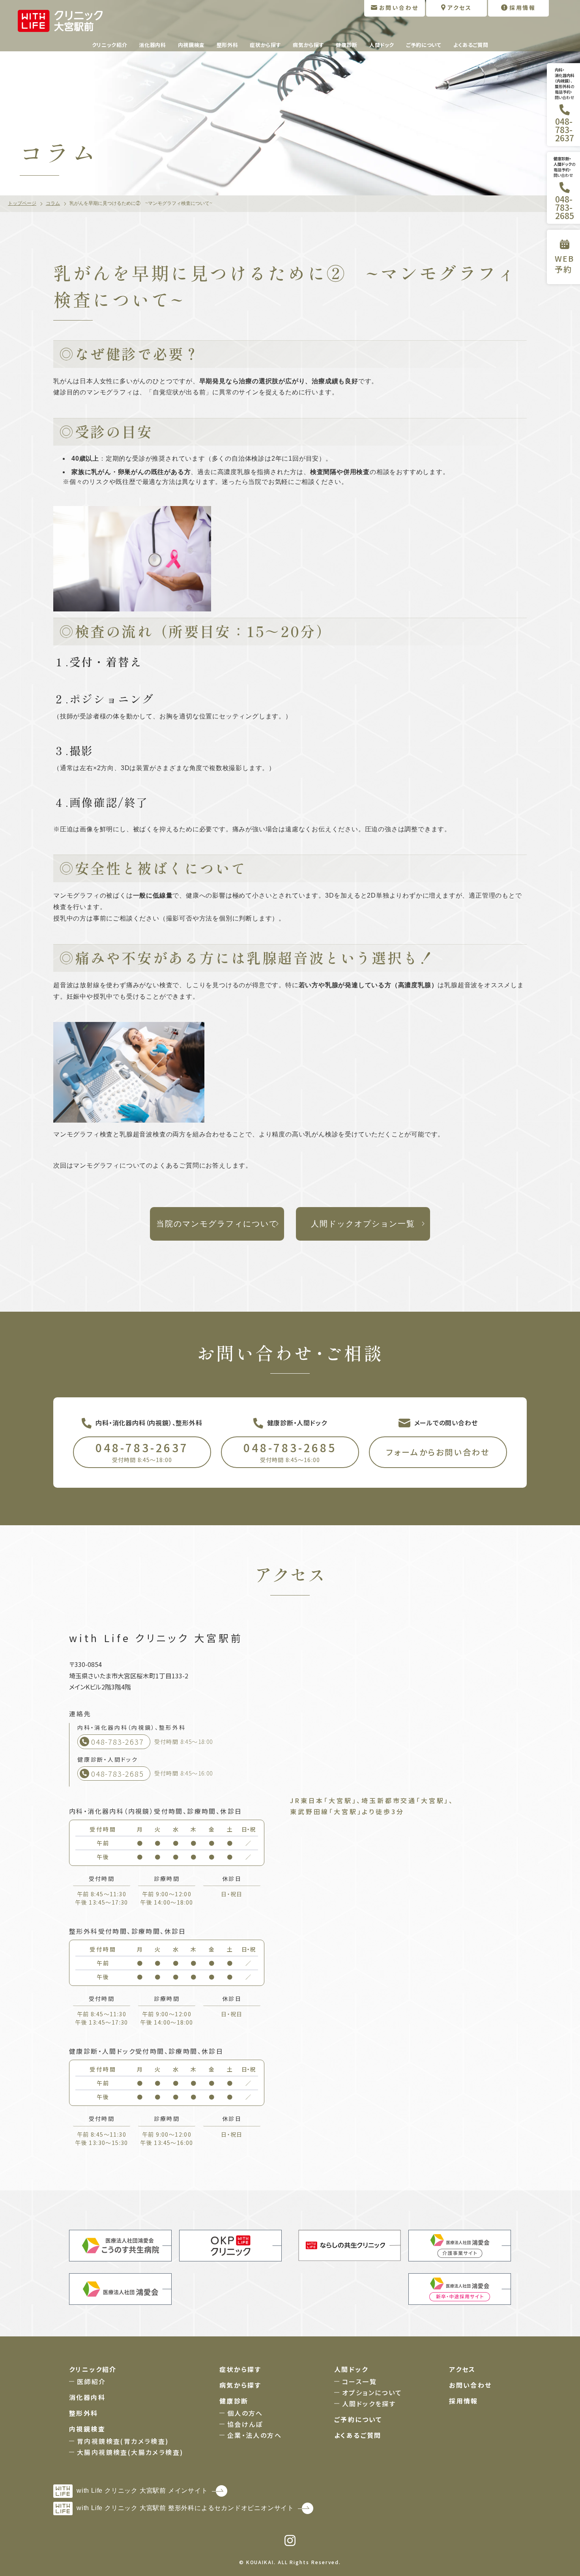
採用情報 (464, 2401)
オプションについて (372, 2392)
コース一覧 (359, 2381)
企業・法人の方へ (254, 2435)
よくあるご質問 (471, 45)
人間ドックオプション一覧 (363, 1224)
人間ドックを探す (369, 2404)
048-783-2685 (290, 1452)
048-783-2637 (142, 1452)
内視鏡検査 (191, 45)
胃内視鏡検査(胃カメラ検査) (123, 2441)
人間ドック (382, 45)
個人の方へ (245, 2413)
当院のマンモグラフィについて (217, 1224)
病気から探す (308, 45)
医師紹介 (92, 2381)
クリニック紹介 (110, 45)
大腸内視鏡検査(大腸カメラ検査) (130, 2452)
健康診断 (347, 45)
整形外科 (227, 45)
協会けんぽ (245, 2424)
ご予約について (424, 45)
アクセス (462, 2369)
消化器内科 (152, 45)
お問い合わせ (470, 2385)
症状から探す (265, 45)
